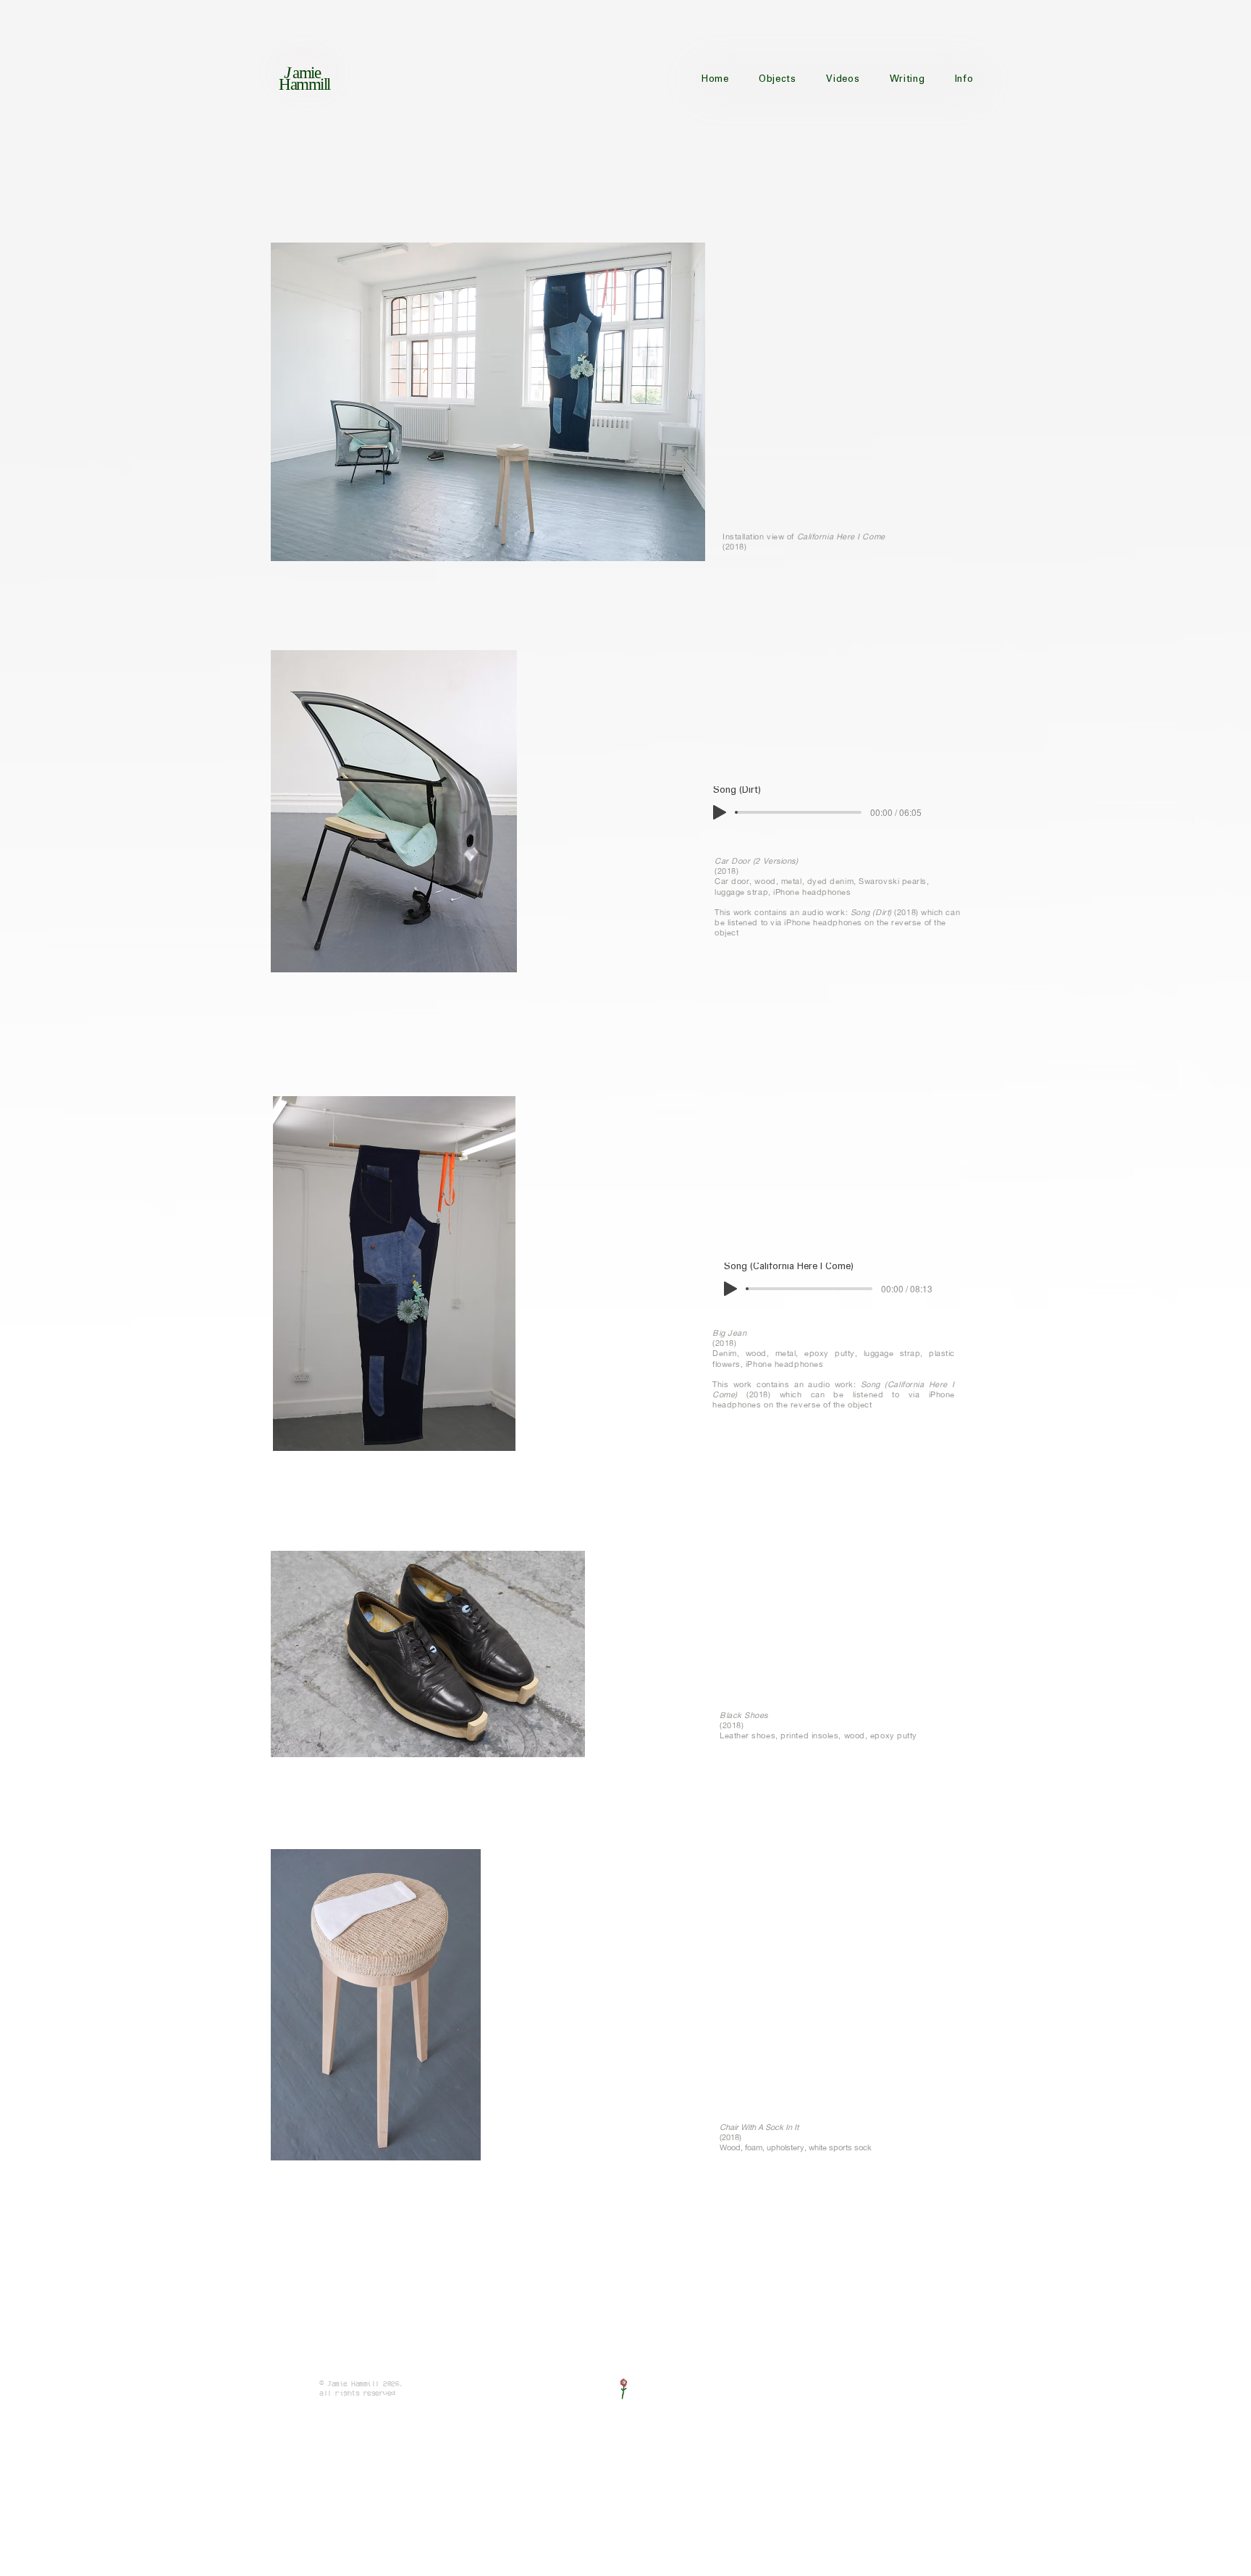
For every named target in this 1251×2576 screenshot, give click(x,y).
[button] (778, 80)
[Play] (720, 812)
